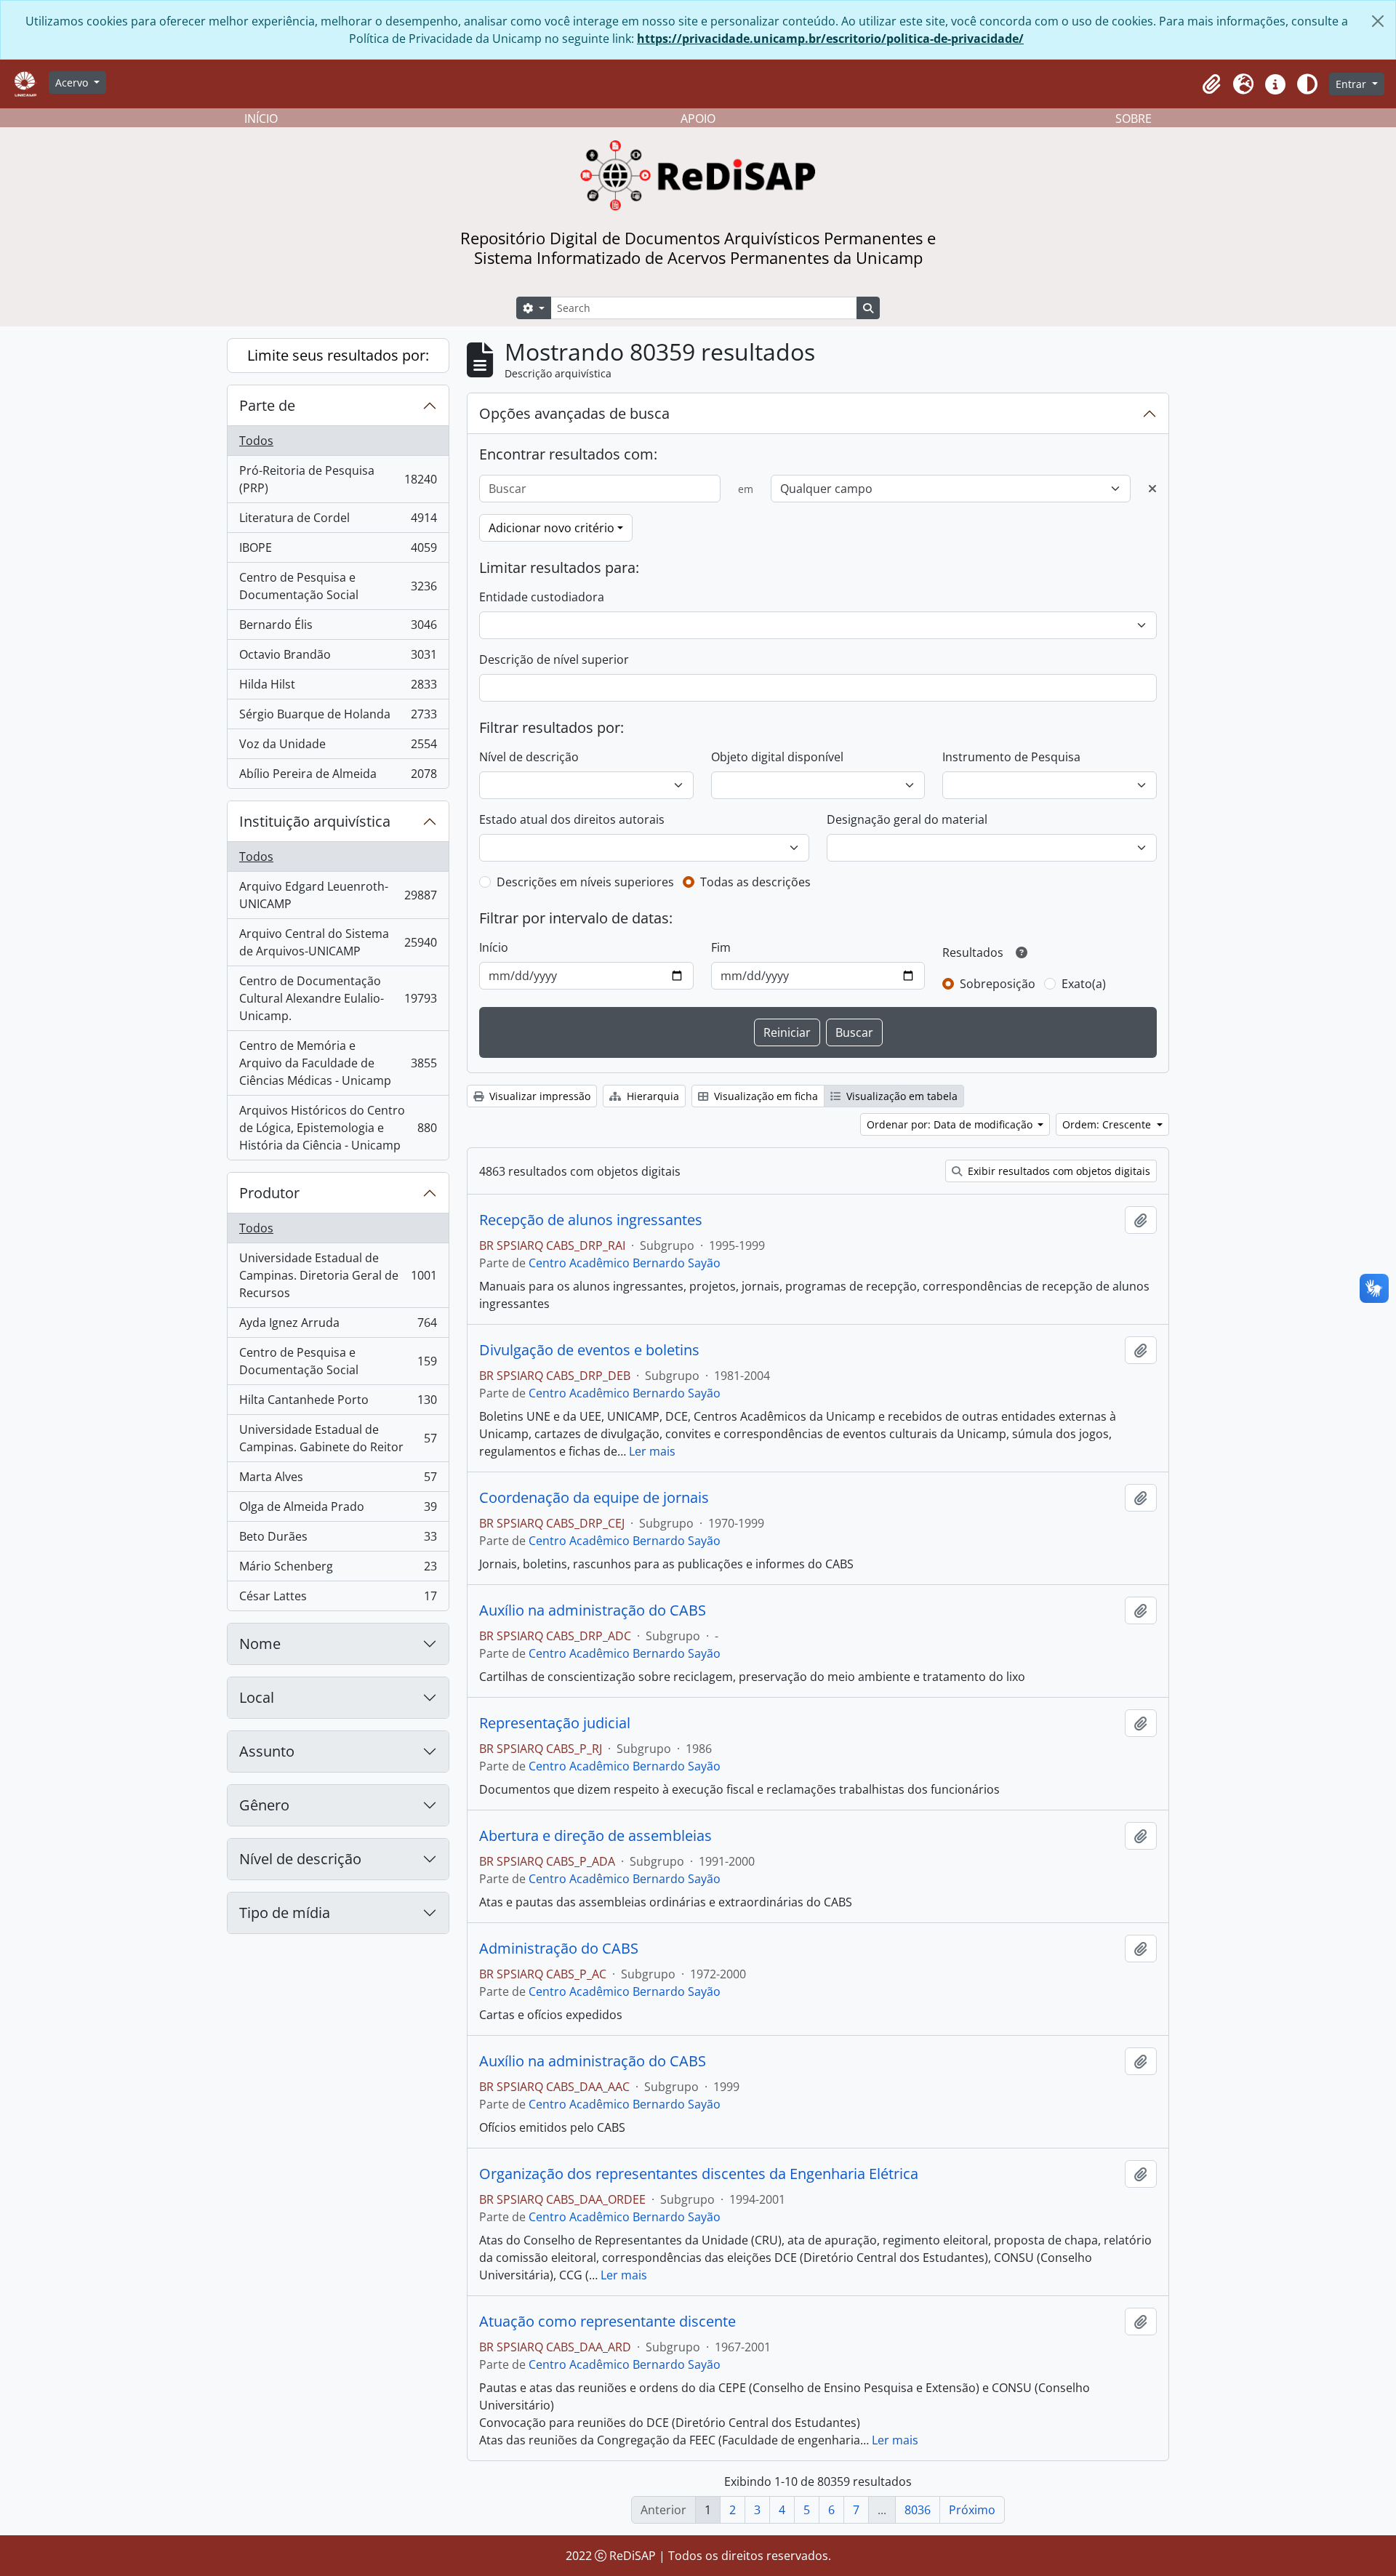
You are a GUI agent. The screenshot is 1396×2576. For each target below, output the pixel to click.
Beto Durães (338, 1540)
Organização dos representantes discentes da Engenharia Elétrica (699, 2174)
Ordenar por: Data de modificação (951, 1124)
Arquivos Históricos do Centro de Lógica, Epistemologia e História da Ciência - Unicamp (338, 1128)
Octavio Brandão (338, 658)
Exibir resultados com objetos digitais (1058, 1171)
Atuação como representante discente (607, 2322)
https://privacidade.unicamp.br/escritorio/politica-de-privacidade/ (830, 39)
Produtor (269, 1193)
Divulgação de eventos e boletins (589, 1350)
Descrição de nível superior (554, 659)
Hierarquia (651, 1096)
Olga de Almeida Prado (338, 1510)
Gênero (264, 1805)
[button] (1211, 84)
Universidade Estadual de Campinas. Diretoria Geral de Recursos (338, 1275)
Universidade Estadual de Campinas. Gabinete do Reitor (338, 1438)
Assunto (267, 1751)
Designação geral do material (907, 819)
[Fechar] (1378, 21)
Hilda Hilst (338, 688)
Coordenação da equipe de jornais (594, 1498)
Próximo (972, 2510)
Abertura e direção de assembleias (595, 1836)
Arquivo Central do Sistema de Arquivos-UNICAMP (338, 942)
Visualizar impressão (538, 1096)
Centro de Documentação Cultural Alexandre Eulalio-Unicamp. (338, 998)
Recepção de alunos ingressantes (591, 1220)
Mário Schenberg (338, 1570)
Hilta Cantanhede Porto (338, 1403)
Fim (721, 947)
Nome (260, 1644)
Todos (256, 441)
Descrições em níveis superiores (585, 882)
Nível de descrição (300, 1859)
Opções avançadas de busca (574, 413)
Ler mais (652, 1451)
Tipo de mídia (285, 1913)
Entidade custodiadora (542, 597)
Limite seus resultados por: (338, 355)
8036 (918, 2510)
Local (257, 1697)
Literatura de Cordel (338, 521)
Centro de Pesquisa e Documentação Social (338, 586)
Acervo (73, 83)
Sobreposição (998, 984)
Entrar (1352, 84)
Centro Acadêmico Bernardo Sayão (625, 1263)
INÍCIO (261, 119)
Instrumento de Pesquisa (1011, 757)
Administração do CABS (559, 1949)
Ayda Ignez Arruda (338, 1326)
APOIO (698, 119)
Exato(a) (1084, 984)
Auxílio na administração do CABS (593, 1610)
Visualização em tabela (900, 1096)
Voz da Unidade (338, 747)
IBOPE (338, 551)
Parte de (267, 405)
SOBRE (1134, 119)
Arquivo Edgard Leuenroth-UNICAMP (338, 895)
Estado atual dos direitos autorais (572, 819)
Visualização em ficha (765, 1096)
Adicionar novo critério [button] (551, 528)
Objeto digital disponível (777, 757)
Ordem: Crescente (1108, 1124)
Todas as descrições (755, 882)
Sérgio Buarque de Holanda (338, 718)
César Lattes (338, 1599)
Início (494, 947)
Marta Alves (338, 1480)
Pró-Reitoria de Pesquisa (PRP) (338, 479)
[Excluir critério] (1152, 489)
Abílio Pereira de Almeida (338, 777)
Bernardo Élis (338, 628)
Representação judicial (555, 1723)
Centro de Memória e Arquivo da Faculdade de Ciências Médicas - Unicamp (338, 1063)
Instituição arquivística (315, 821)
